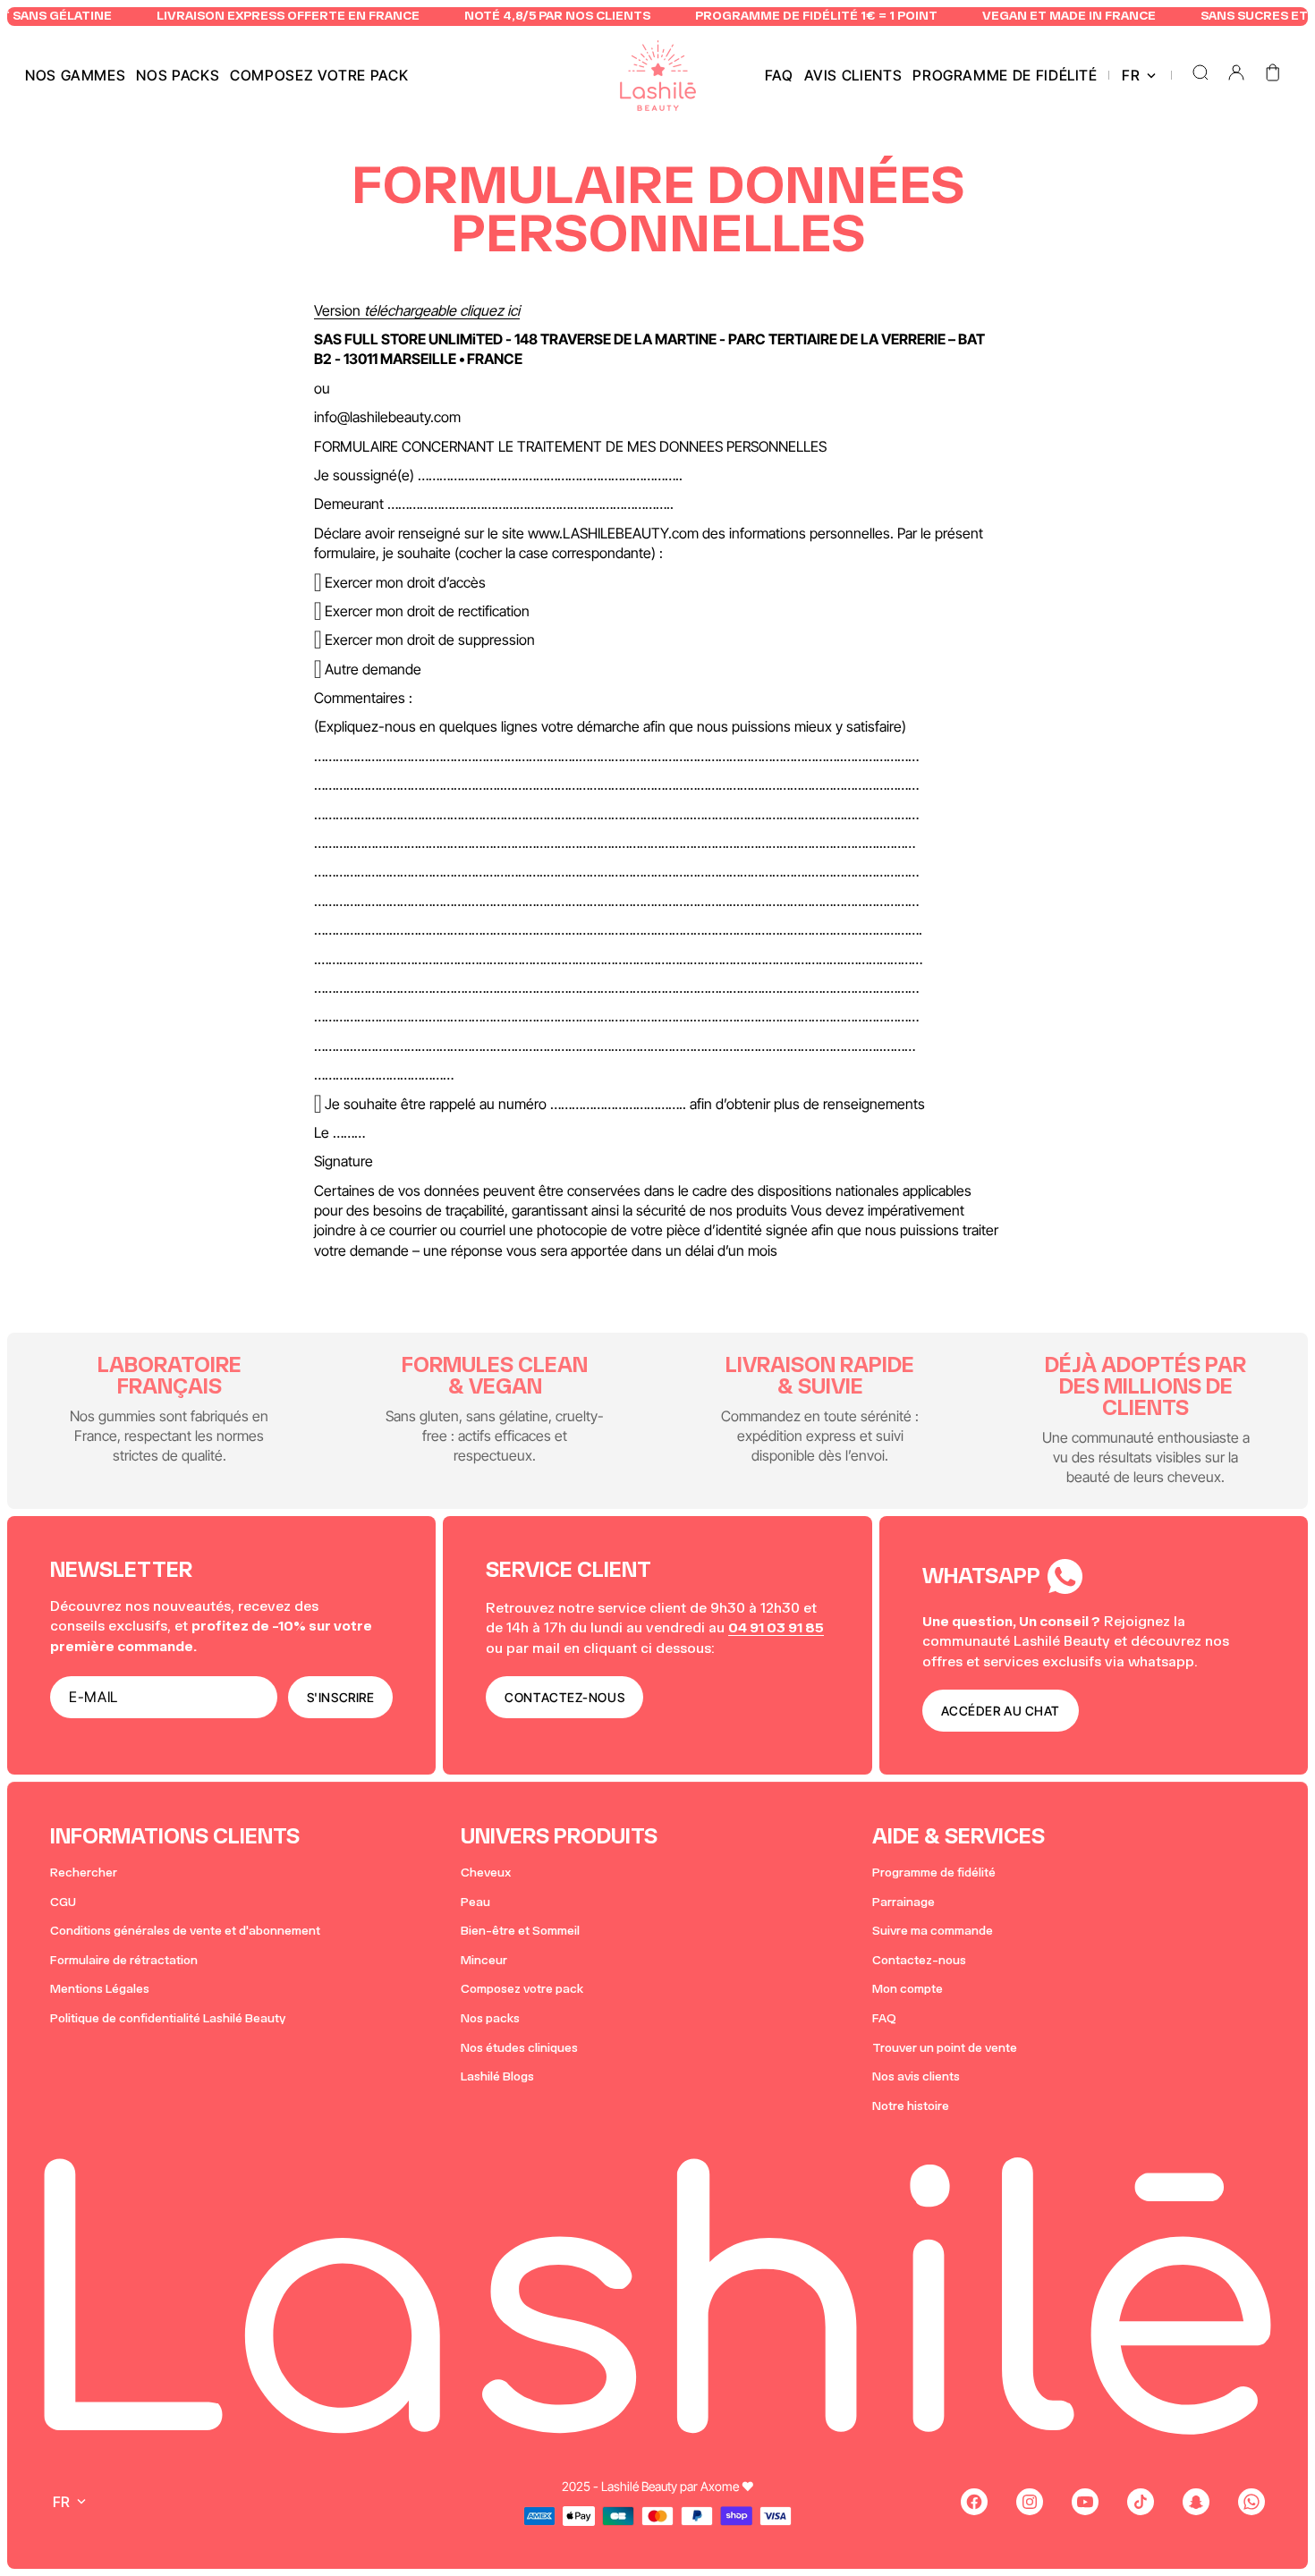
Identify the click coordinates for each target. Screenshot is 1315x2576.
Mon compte (908, 1989)
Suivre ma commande (933, 1931)
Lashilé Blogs (497, 2076)
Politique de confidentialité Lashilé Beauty (168, 2018)
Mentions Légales (100, 1989)
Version (417, 310)
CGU (63, 1902)
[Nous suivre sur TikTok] (1141, 2502)
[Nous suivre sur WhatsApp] (1251, 2502)
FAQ (884, 2018)
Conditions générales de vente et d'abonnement (185, 1931)
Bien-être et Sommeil (520, 1931)
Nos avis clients (916, 2076)
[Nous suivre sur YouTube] (1085, 2502)
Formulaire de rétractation (124, 1960)
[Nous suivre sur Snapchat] (1196, 2502)
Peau (475, 1902)
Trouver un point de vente (945, 2048)
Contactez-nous (919, 1960)
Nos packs (490, 2018)
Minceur (484, 1960)
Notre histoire (911, 2106)
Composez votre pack (522, 1989)
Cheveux (486, 1873)
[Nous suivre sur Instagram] (1030, 2502)
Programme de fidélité (934, 1873)
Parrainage (904, 1902)
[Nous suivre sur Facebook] (974, 2502)
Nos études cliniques (519, 2048)
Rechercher (84, 1873)
